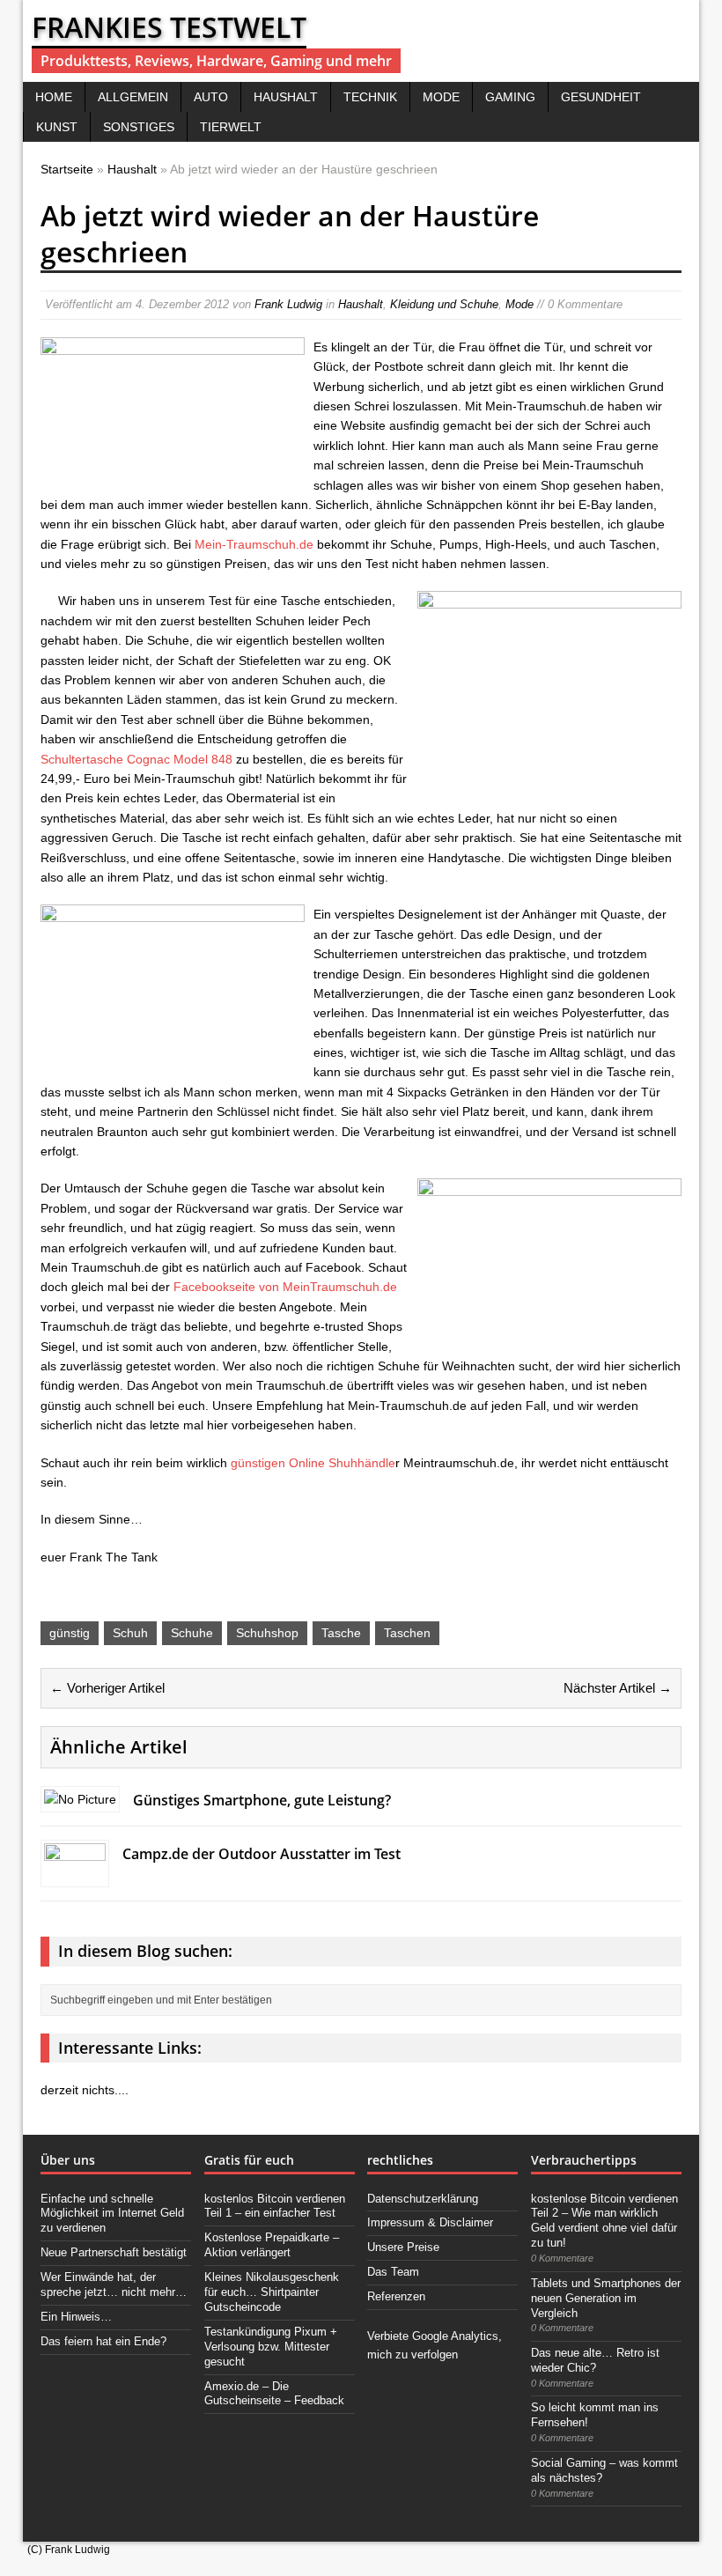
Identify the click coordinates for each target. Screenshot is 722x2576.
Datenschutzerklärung (423, 2199)
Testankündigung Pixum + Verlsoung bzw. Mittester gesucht (271, 2347)
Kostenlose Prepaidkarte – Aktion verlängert (272, 2245)
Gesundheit (601, 97)
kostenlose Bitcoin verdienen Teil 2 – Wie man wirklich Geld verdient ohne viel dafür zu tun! (604, 2221)
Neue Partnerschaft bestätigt (114, 2252)
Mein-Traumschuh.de (254, 544)
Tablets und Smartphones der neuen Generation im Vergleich (606, 2298)
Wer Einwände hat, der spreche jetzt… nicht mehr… (114, 2284)
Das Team (393, 2272)
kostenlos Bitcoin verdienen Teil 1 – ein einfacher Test (275, 2206)
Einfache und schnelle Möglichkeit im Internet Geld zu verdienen (112, 2214)
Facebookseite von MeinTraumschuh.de (285, 1287)
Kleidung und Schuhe (444, 304)
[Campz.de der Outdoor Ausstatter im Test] (75, 1874)
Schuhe (192, 1633)
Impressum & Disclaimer (430, 2222)
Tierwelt (231, 127)
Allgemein (133, 97)
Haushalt (286, 97)
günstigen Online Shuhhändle (313, 1463)
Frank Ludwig (288, 304)
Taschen (407, 1633)
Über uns (68, 2160)
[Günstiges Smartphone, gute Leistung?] (80, 1799)
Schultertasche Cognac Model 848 (136, 759)
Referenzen (396, 2296)
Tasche (341, 1633)
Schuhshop (267, 1633)
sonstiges (139, 127)
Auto (211, 97)
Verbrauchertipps (584, 2160)
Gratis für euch (249, 2160)
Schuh (130, 1633)
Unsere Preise (403, 2247)
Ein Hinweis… (76, 2317)
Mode (441, 97)
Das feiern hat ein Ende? (103, 2341)
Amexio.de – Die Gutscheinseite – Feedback (274, 2394)
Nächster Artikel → (618, 1688)
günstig (70, 1633)
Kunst (57, 127)
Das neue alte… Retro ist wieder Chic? (595, 2360)
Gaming (510, 97)
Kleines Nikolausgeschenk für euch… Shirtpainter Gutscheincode (272, 2292)
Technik (370, 97)
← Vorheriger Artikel (107, 1688)
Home (54, 97)
